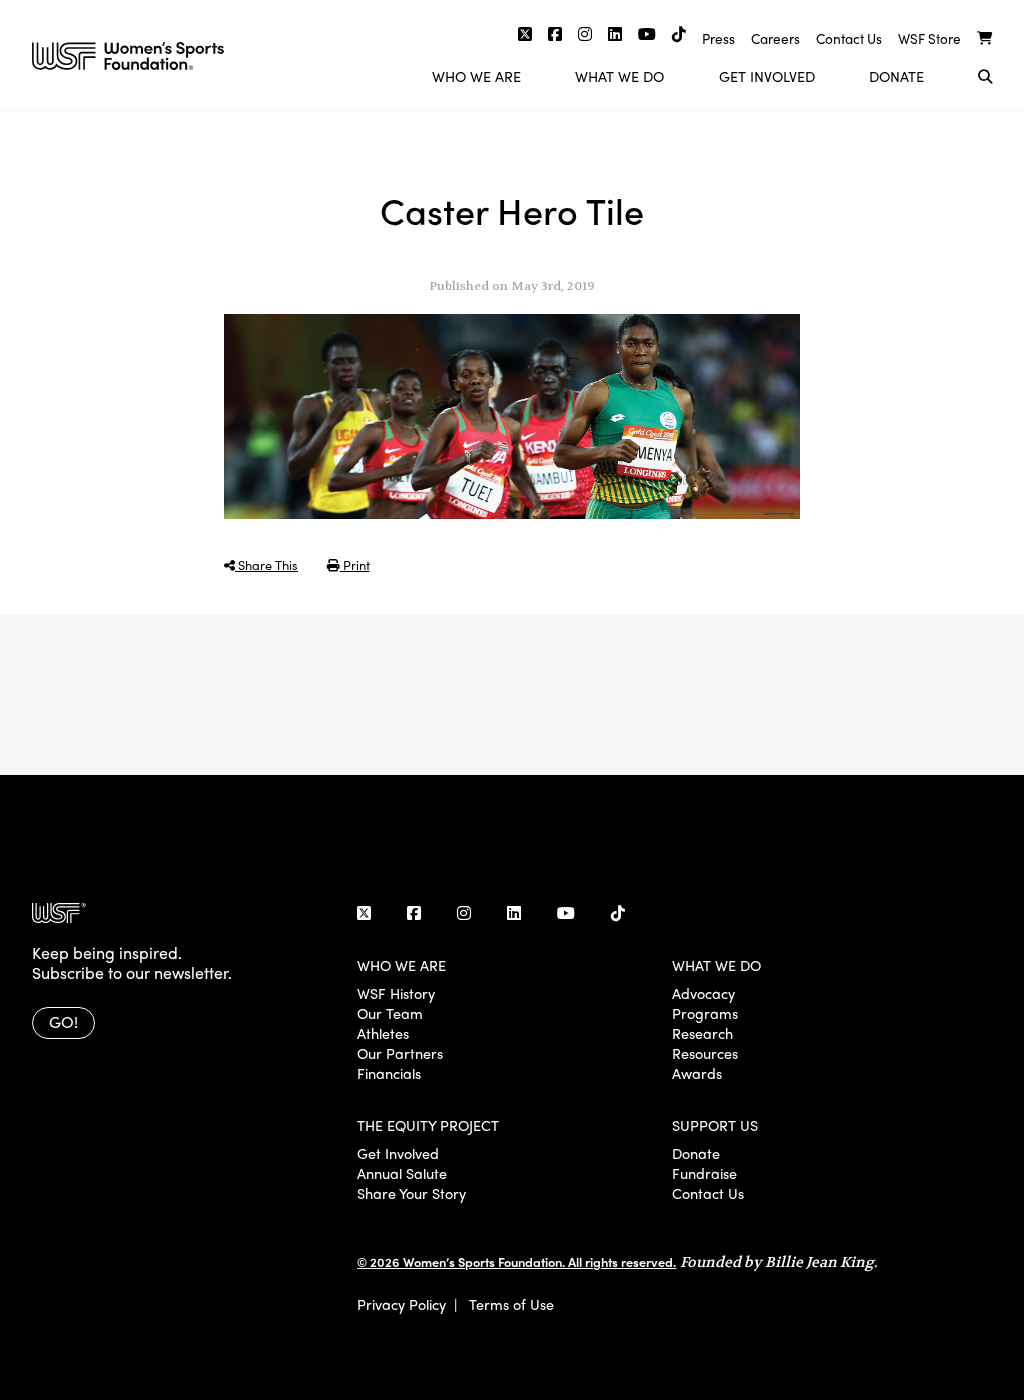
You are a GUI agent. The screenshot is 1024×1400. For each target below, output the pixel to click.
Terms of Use (511, 1304)
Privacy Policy (401, 1304)
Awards (697, 1073)
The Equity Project (428, 1125)
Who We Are (476, 76)
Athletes (383, 1033)
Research (702, 1033)
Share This (266, 564)
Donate (896, 76)
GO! (63, 1021)
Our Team (390, 1013)
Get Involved (767, 76)
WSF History (396, 993)
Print (355, 564)
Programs (705, 1013)
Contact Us (849, 38)
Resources (705, 1053)
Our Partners (400, 1053)
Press (718, 38)
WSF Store (929, 38)
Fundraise (704, 1173)
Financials (389, 1073)
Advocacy (703, 993)
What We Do (619, 76)
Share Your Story (411, 1193)
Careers (775, 38)
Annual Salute (402, 1173)
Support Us (715, 1125)
